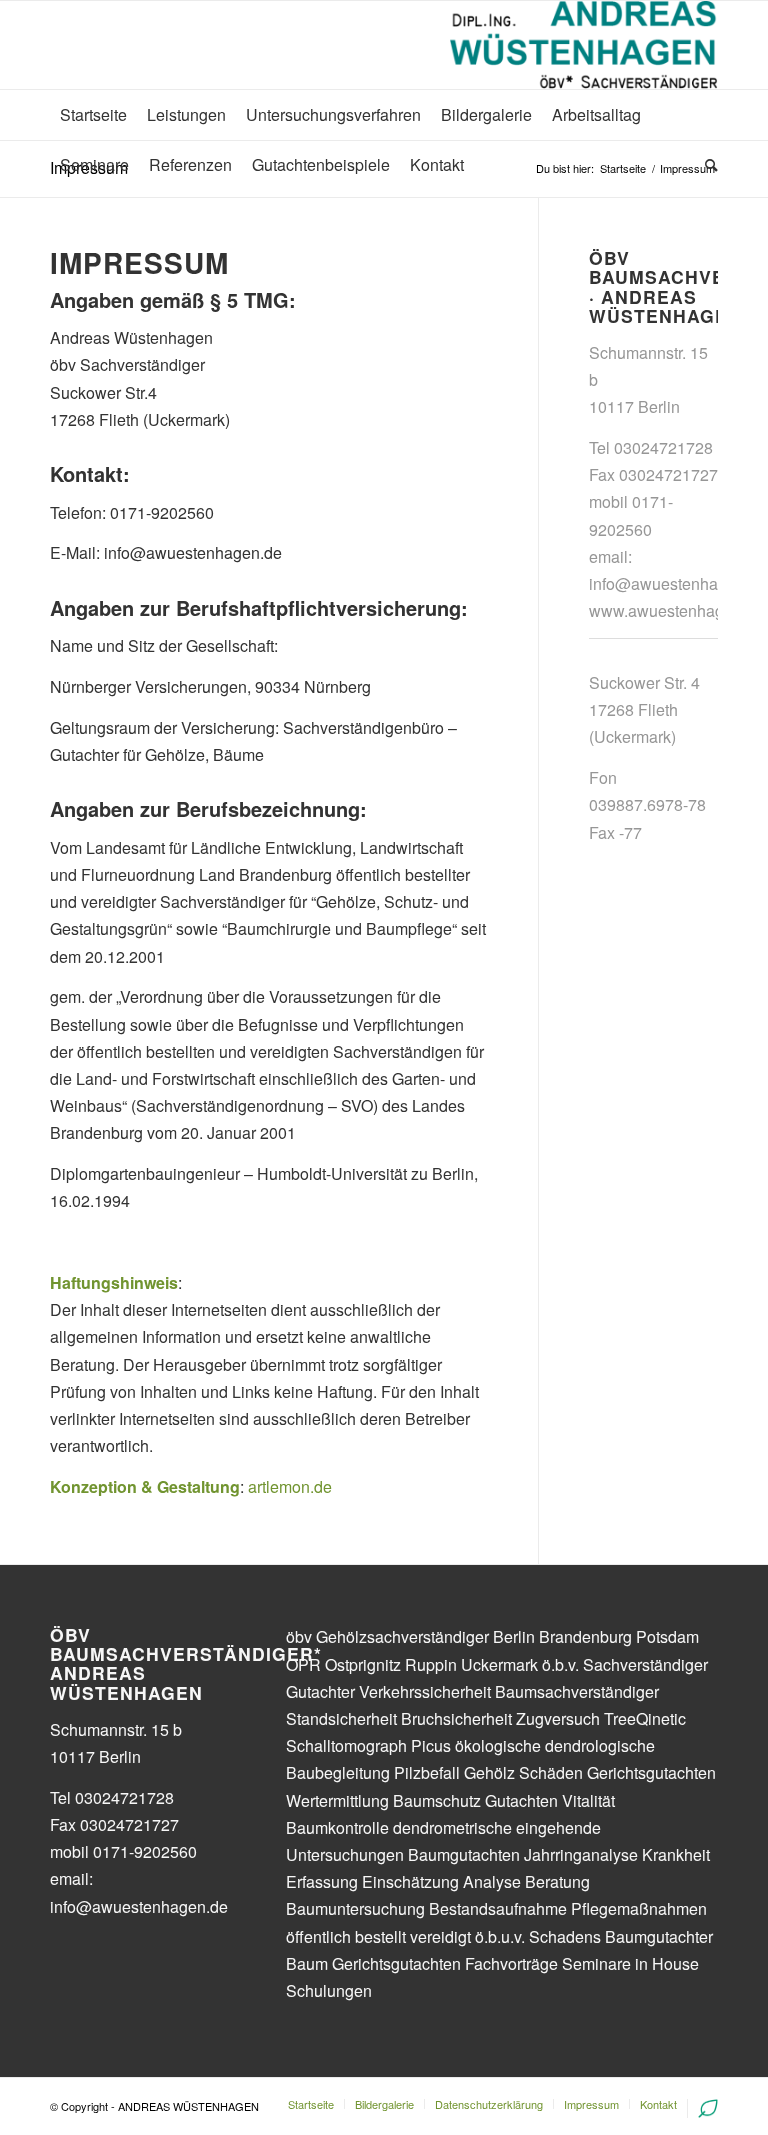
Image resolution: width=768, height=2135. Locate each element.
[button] (725, 28)
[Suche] (706, 165)
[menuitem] (93, 115)
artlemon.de (290, 1486)
